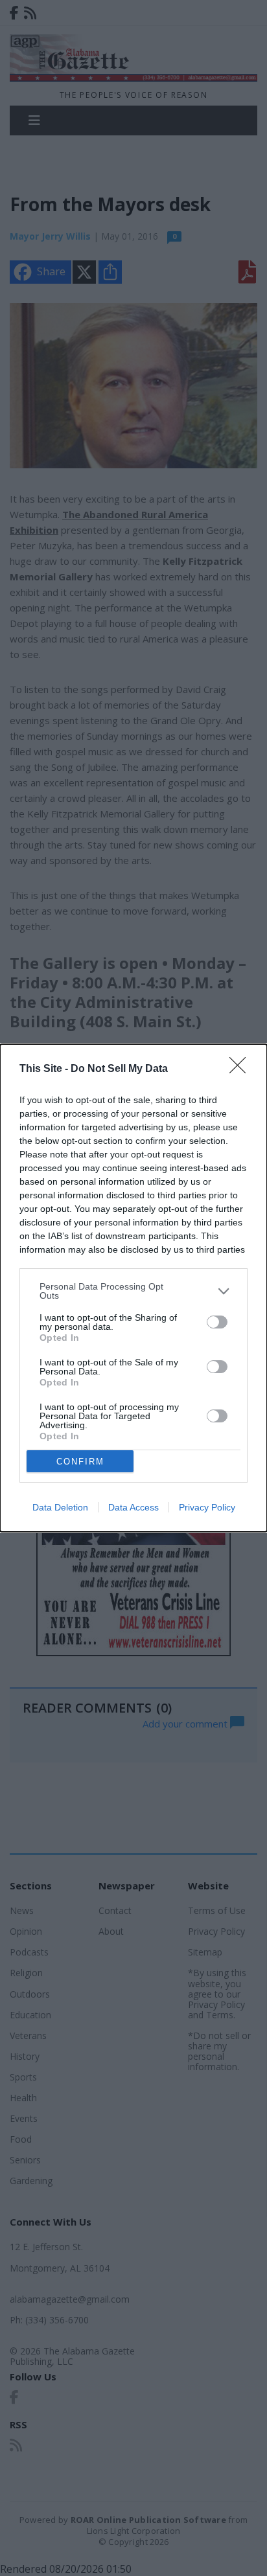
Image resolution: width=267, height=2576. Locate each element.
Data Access (133, 1507)
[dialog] (133, 1288)
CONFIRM (80, 1462)
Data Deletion (60, 1507)
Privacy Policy (207, 1507)
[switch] (217, 1322)
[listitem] (133, 1291)
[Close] (242, 1069)
